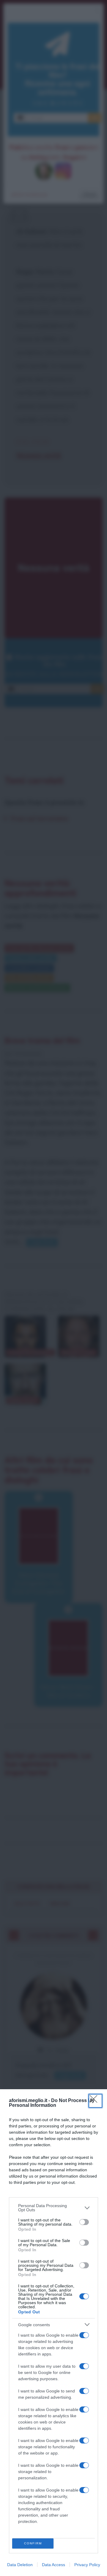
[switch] (84, 2222)
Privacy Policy (87, 2565)
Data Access (53, 2565)
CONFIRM (33, 2543)
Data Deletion (20, 2565)
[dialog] (53, 2333)
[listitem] (53, 2208)
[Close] (95, 2101)
